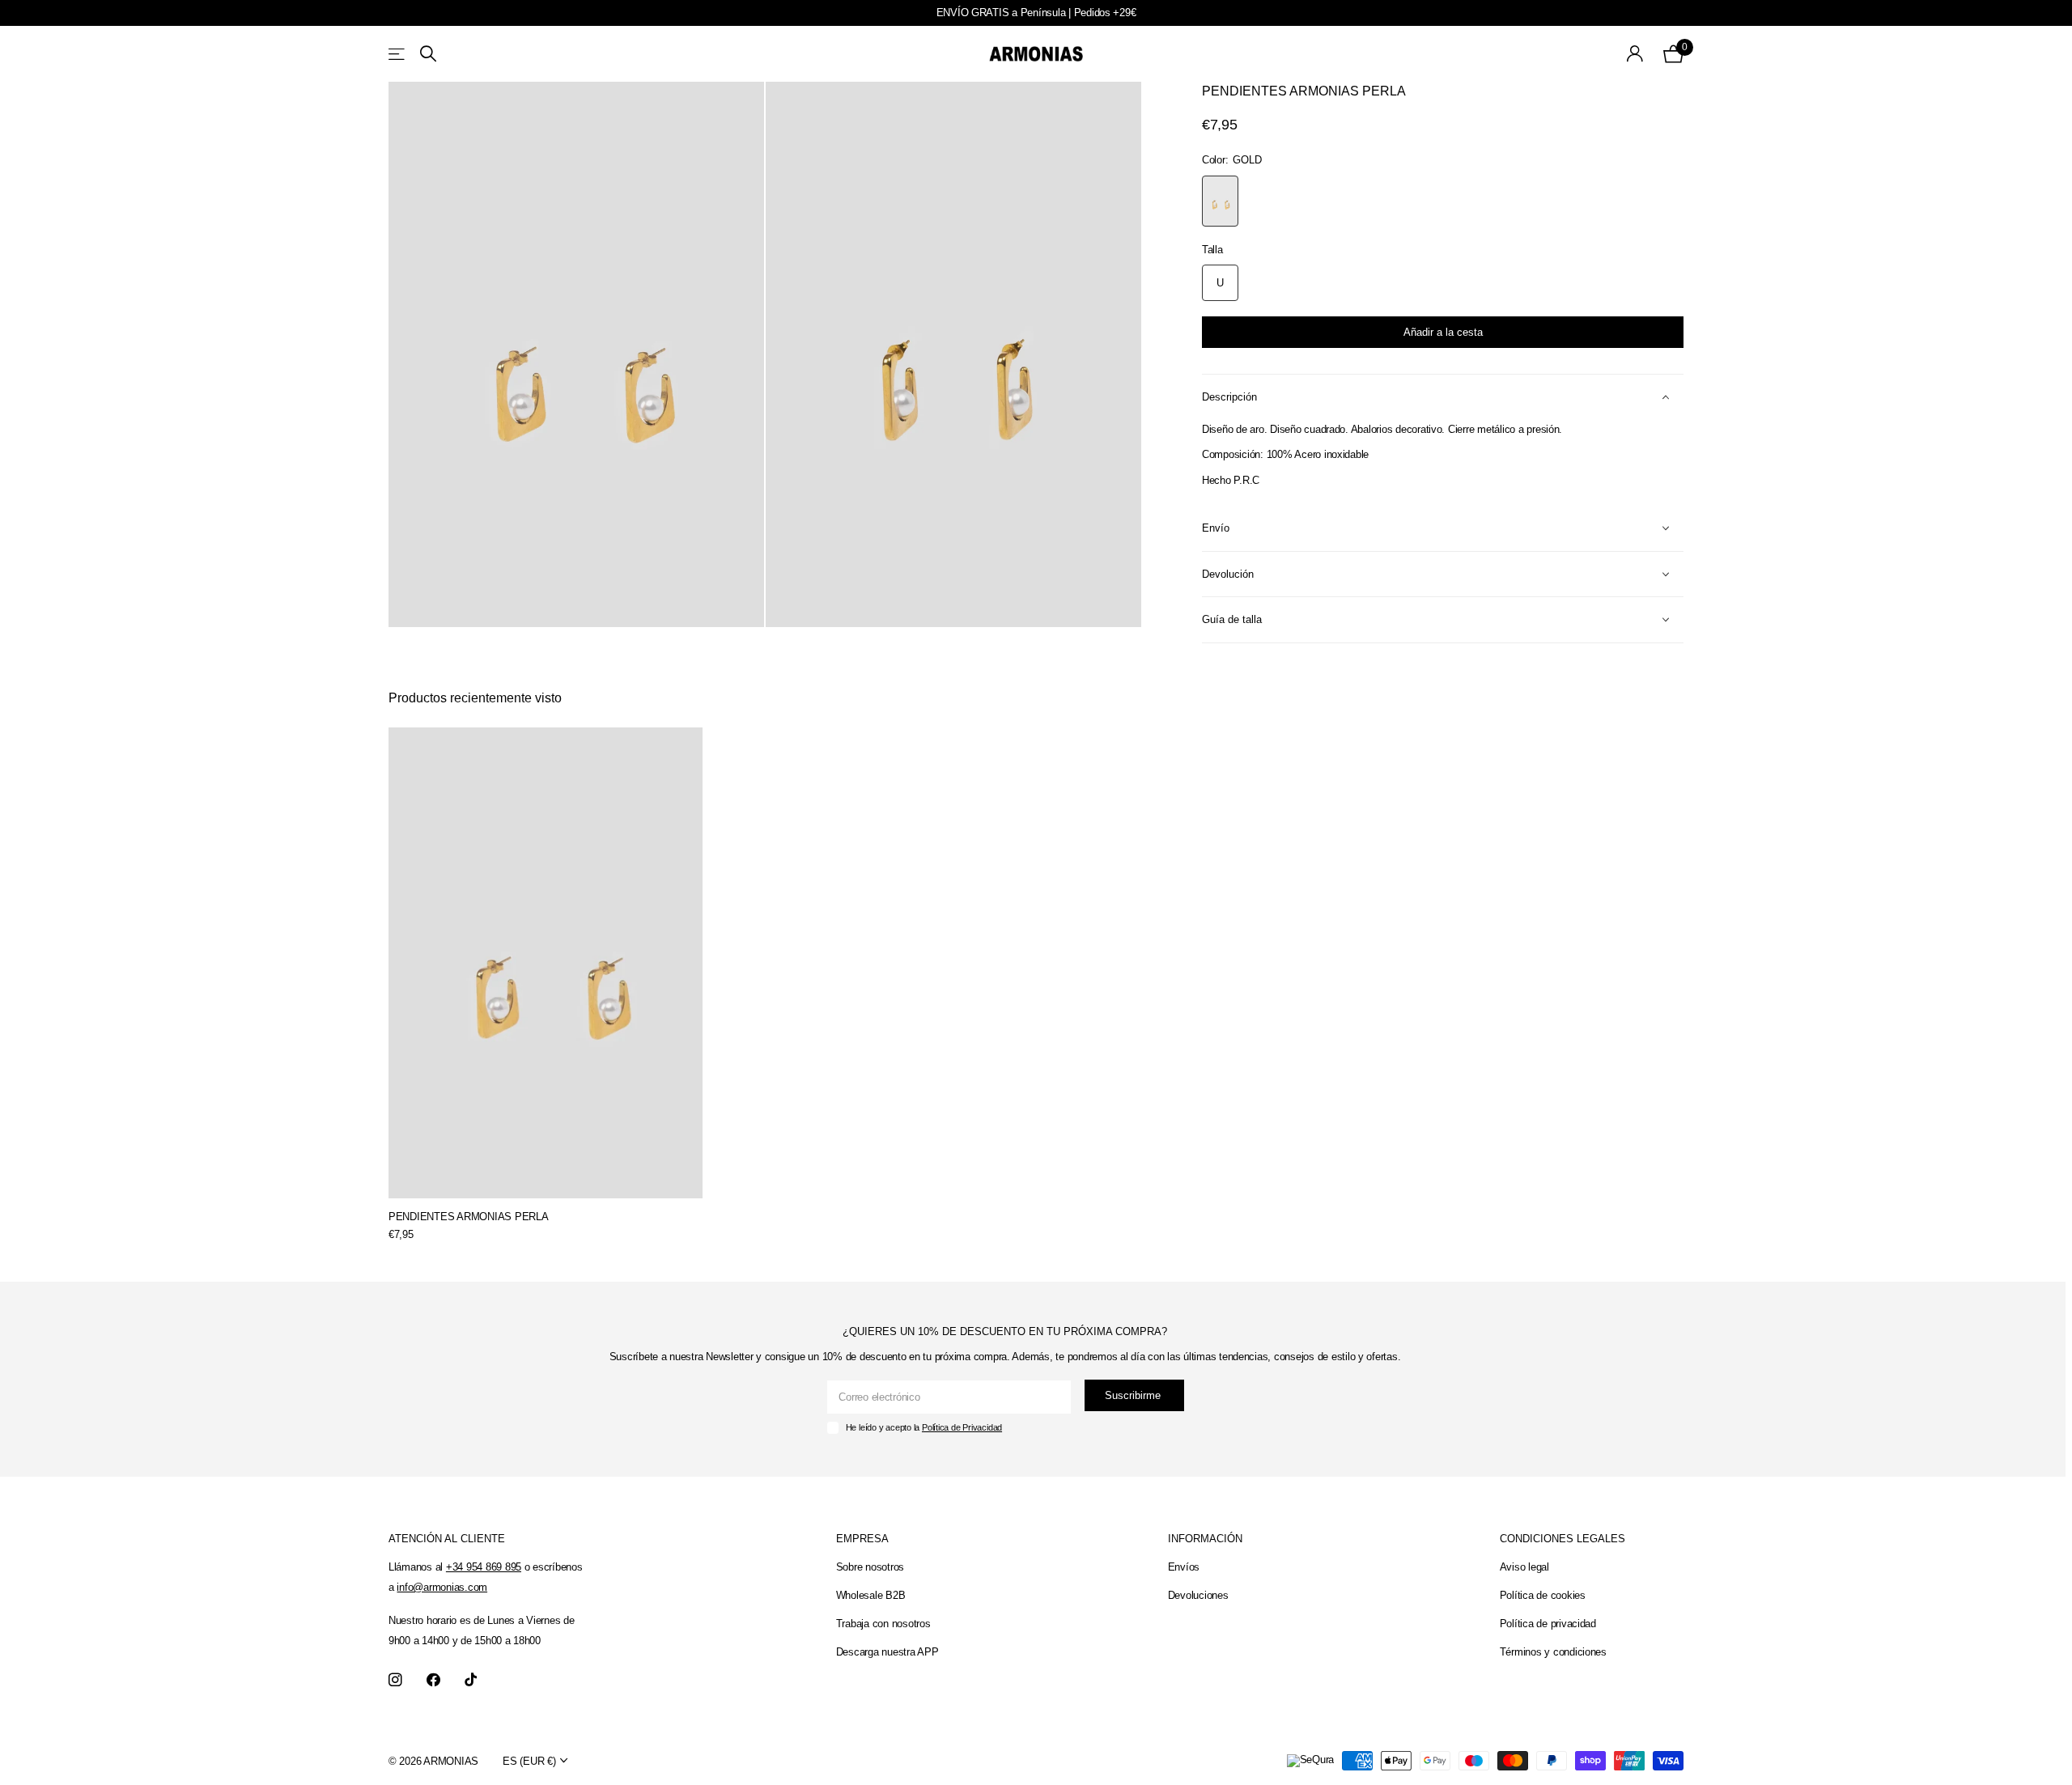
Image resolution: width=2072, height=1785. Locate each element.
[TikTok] (471, 1680)
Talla (1212, 250)
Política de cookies (1543, 1595)
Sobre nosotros (870, 1567)
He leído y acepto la (924, 1427)
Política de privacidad (1548, 1624)
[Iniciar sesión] (1635, 54)
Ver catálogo (398, 54)
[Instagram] (395, 1680)
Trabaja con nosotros (883, 1624)
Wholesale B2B (871, 1595)
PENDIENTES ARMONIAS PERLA (469, 1217)
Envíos (1184, 1567)
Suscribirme (1134, 1395)
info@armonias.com (442, 1587)
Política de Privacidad (962, 1427)
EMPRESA (862, 1539)
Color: (1231, 160)
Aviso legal (1524, 1567)
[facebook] (433, 1680)
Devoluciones (1198, 1595)
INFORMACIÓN (1205, 1539)
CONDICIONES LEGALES (1562, 1539)
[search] (428, 54)
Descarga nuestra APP (887, 1652)
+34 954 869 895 (484, 1567)
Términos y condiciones (1553, 1652)
